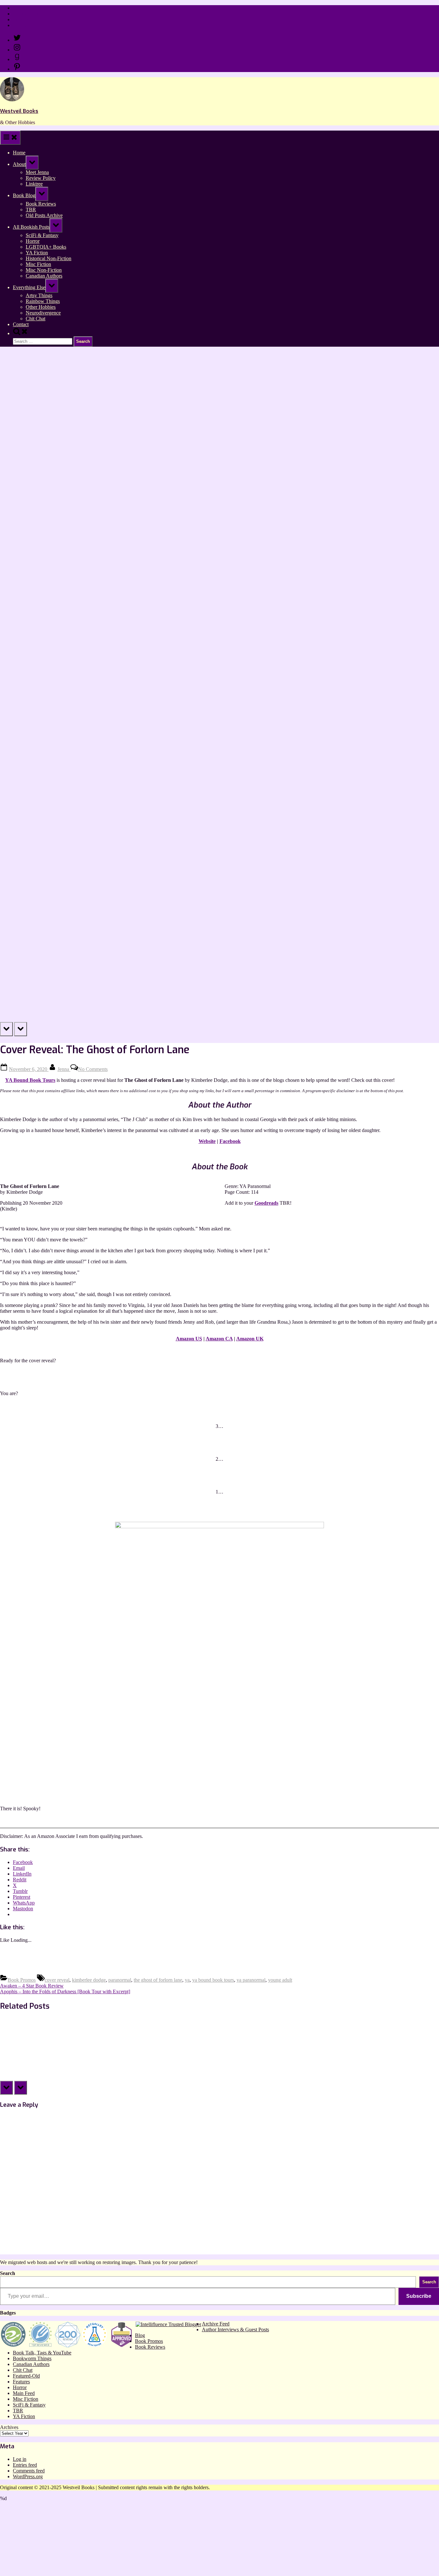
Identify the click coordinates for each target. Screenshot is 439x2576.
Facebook (230, 1141)
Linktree (21, 19)
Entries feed (25, 2465)
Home (19, 8)
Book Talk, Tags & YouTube (42, 2353)
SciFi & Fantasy (42, 235)
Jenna (64, 1069)
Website (207, 1141)
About (19, 164)
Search (8, 2273)
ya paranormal (251, 1980)
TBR (31, 210)
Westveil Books (19, 111)
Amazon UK (250, 1339)
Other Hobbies (41, 307)
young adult (280, 1980)
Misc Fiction (38, 264)
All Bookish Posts (31, 227)
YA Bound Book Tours (30, 1080)
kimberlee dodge (89, 1980)
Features (21, 2382)
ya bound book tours (213, 1980)
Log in (20, 2459)
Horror (33, 241)
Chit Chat (36, 319)
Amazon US (189, 1339)
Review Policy (28, 14)
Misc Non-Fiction (44, 270)
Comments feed (29, 2471)
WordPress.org (28, 2476)
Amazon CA (219, 1339)
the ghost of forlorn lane (158, 1980)
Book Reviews (41, 204)
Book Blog (24, 195)
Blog (140, 2335)
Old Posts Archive (44, 215)
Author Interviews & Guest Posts (235, 2329)
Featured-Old (26, 2376)
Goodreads (266, 1203)
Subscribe (419, 2296)
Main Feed (24, 2393)
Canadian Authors (44, 276)
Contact (21, 25)
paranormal (120, 1980)
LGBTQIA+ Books (46, 247)
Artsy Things (39, 295)
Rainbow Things (43, 301)
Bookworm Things (32, 2358)
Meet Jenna (37, 172)
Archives (9, 2427)
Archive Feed (216, 2324)
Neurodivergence (43, 313)
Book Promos (22, 1980)
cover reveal (57, 1980)
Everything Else (29, 287)
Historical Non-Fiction (49, 258)
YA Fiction (37, 253)
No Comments (93, 1069)
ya (187, 1980)
